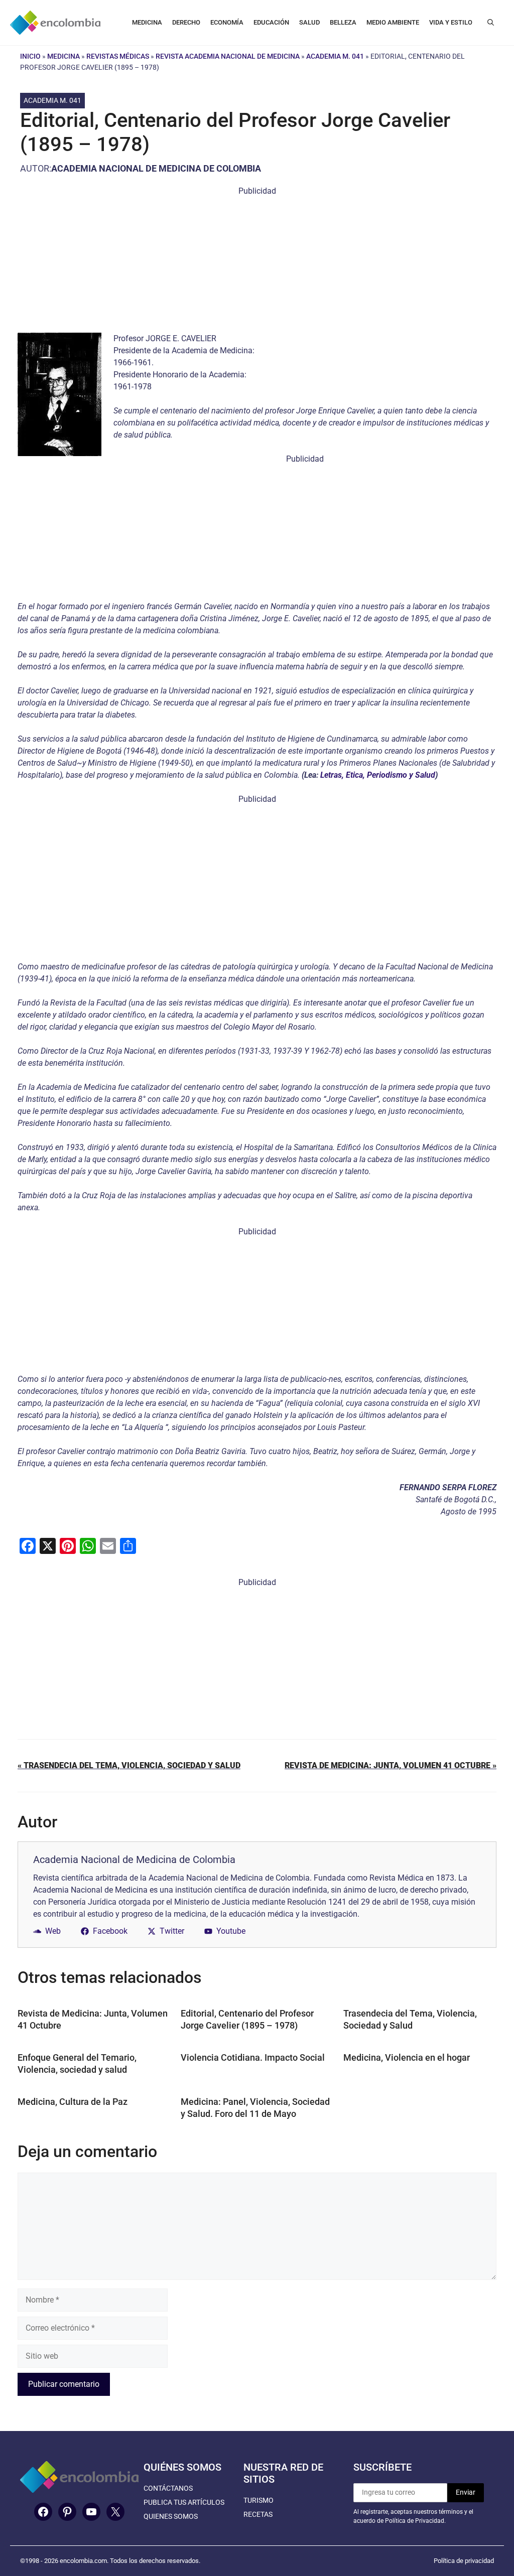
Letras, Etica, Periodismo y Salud (378, 775)
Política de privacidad (464, 2561)
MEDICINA (147, 22)
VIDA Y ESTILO (451, 22)
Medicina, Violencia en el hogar (407, 2057)
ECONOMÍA (227, 22)
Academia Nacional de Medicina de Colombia (156, 168)
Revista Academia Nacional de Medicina (228, 56)
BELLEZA (343, 22)
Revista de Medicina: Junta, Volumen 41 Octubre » (391, 1765)
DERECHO (186, 22)
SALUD (309, 22)
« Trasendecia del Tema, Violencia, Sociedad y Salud (129, 1765)
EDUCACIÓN (271, 22)
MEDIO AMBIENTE (393, 22)
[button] (491, 23)
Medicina (63, 56)
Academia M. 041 (335, 56)
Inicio (30, 56)
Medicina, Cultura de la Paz (73, 2102)
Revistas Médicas (118, 56)
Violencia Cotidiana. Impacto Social (253, 2057)
